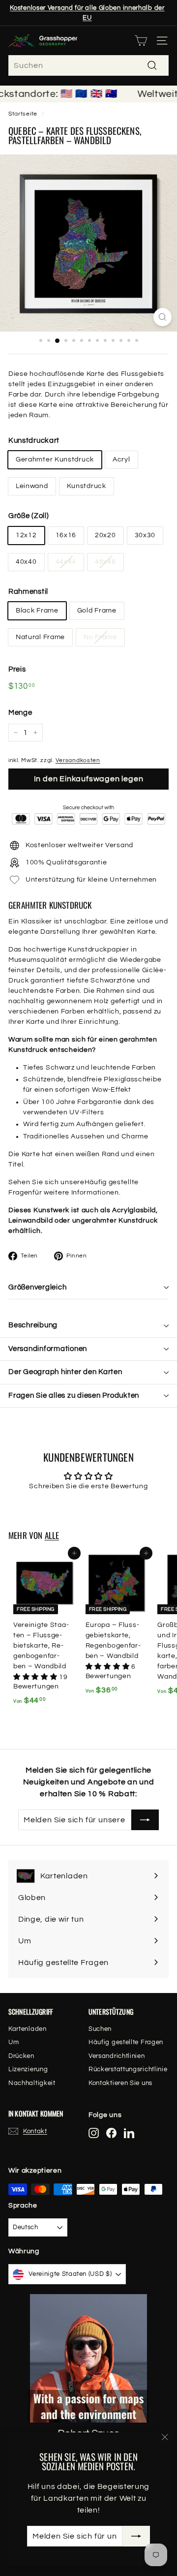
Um (14, 2042)
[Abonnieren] (136, 2536)
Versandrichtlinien (117, 2056)
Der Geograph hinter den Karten (65, 1372)
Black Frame (37, 611)
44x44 (66, 562)
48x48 (105, 562)
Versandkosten (78, 760)
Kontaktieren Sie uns (120, 2083)
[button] (36, 1677)
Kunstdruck (87, 486)
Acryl (121, 460)
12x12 (26, 535)
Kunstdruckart (34, 441)
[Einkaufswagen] (141, 41)
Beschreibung (33, 1325)
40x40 (26, 562)
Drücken (21, 2056)
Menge (20, 713)
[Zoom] (162, 317)
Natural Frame (40, 637)
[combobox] (88, 65)
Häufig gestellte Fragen (126, 2042)
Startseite (23, 114)
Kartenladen (28, 2029)
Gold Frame (97, 611)
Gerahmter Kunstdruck (55, 460)
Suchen (100, 2029)
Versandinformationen (48, 1349)
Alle (52, 1535)
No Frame (100, 637)
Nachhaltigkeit (32, 2083)
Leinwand (32, 486)
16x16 (66, 535)
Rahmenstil (28, 592)
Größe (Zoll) (29, 516)
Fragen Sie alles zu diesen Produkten (74, 1395)
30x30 (145, 535)
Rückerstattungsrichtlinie (128, 2069)
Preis (17, 669)
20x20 (105, 535)
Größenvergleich (37, 1287)
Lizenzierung (28, 2069)
